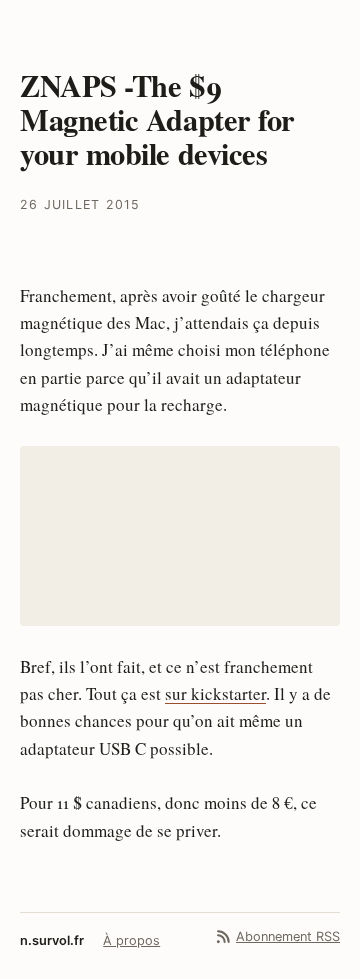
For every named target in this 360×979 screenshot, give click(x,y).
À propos (131, 940)
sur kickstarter (215, 693)
